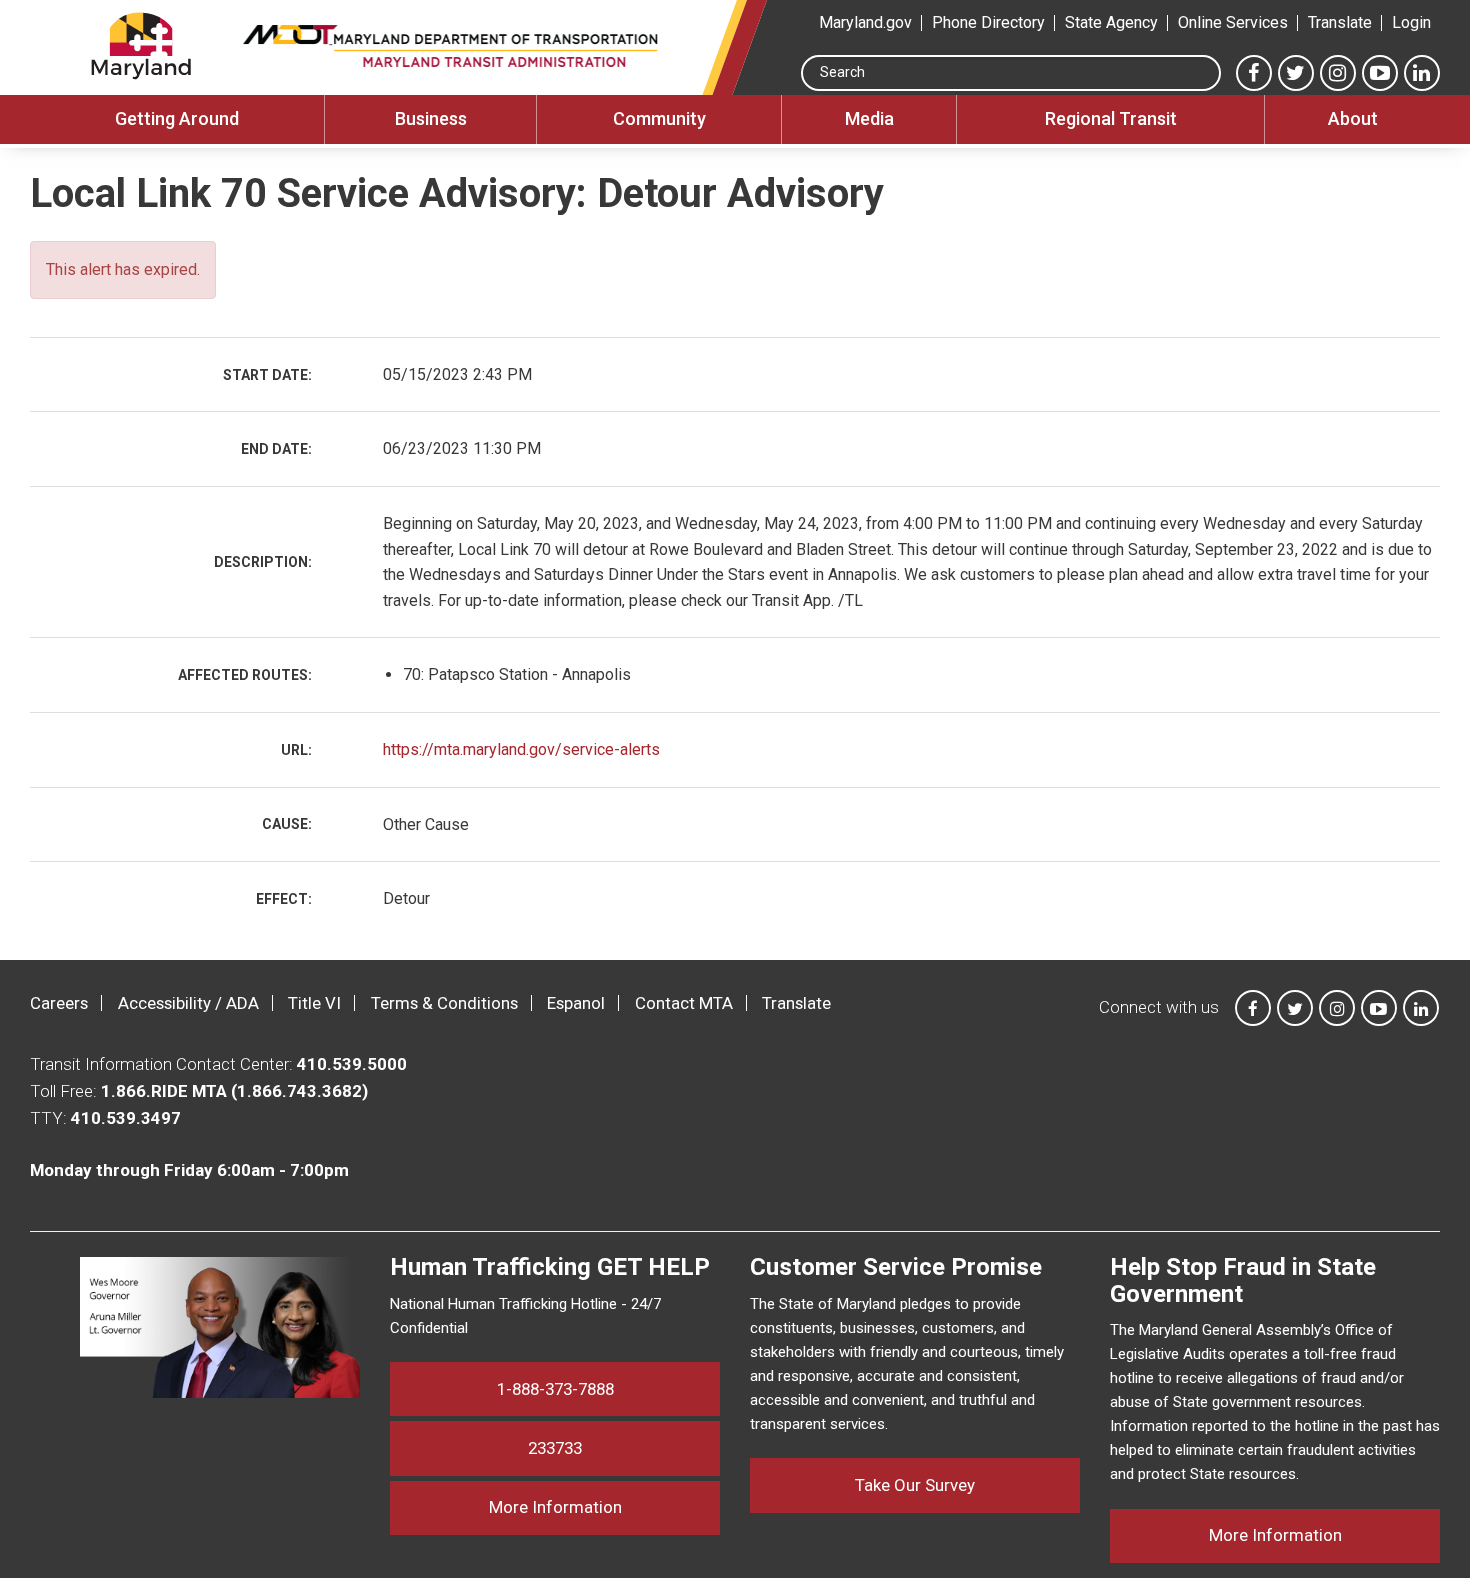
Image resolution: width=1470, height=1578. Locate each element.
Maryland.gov (865, 22)
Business (431, 118)
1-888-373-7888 (555, 1389)
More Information (604, 1506)
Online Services (1233, 22)
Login (1411, 22)
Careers (59, 1003)
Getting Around (177, 118)
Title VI (314, 1003)
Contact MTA (684, 1003)
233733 (555, 1448)
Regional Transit (1111, 118)
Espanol (576, 1003)
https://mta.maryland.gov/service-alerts (521, 749)
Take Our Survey (915, 1485)
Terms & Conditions (444, 1003)
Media (869, 118)
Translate (1340, 22)
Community (659, 118)
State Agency (1111, 22)
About (1353, 118)
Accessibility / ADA (188, 1003)
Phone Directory (988, 22)
